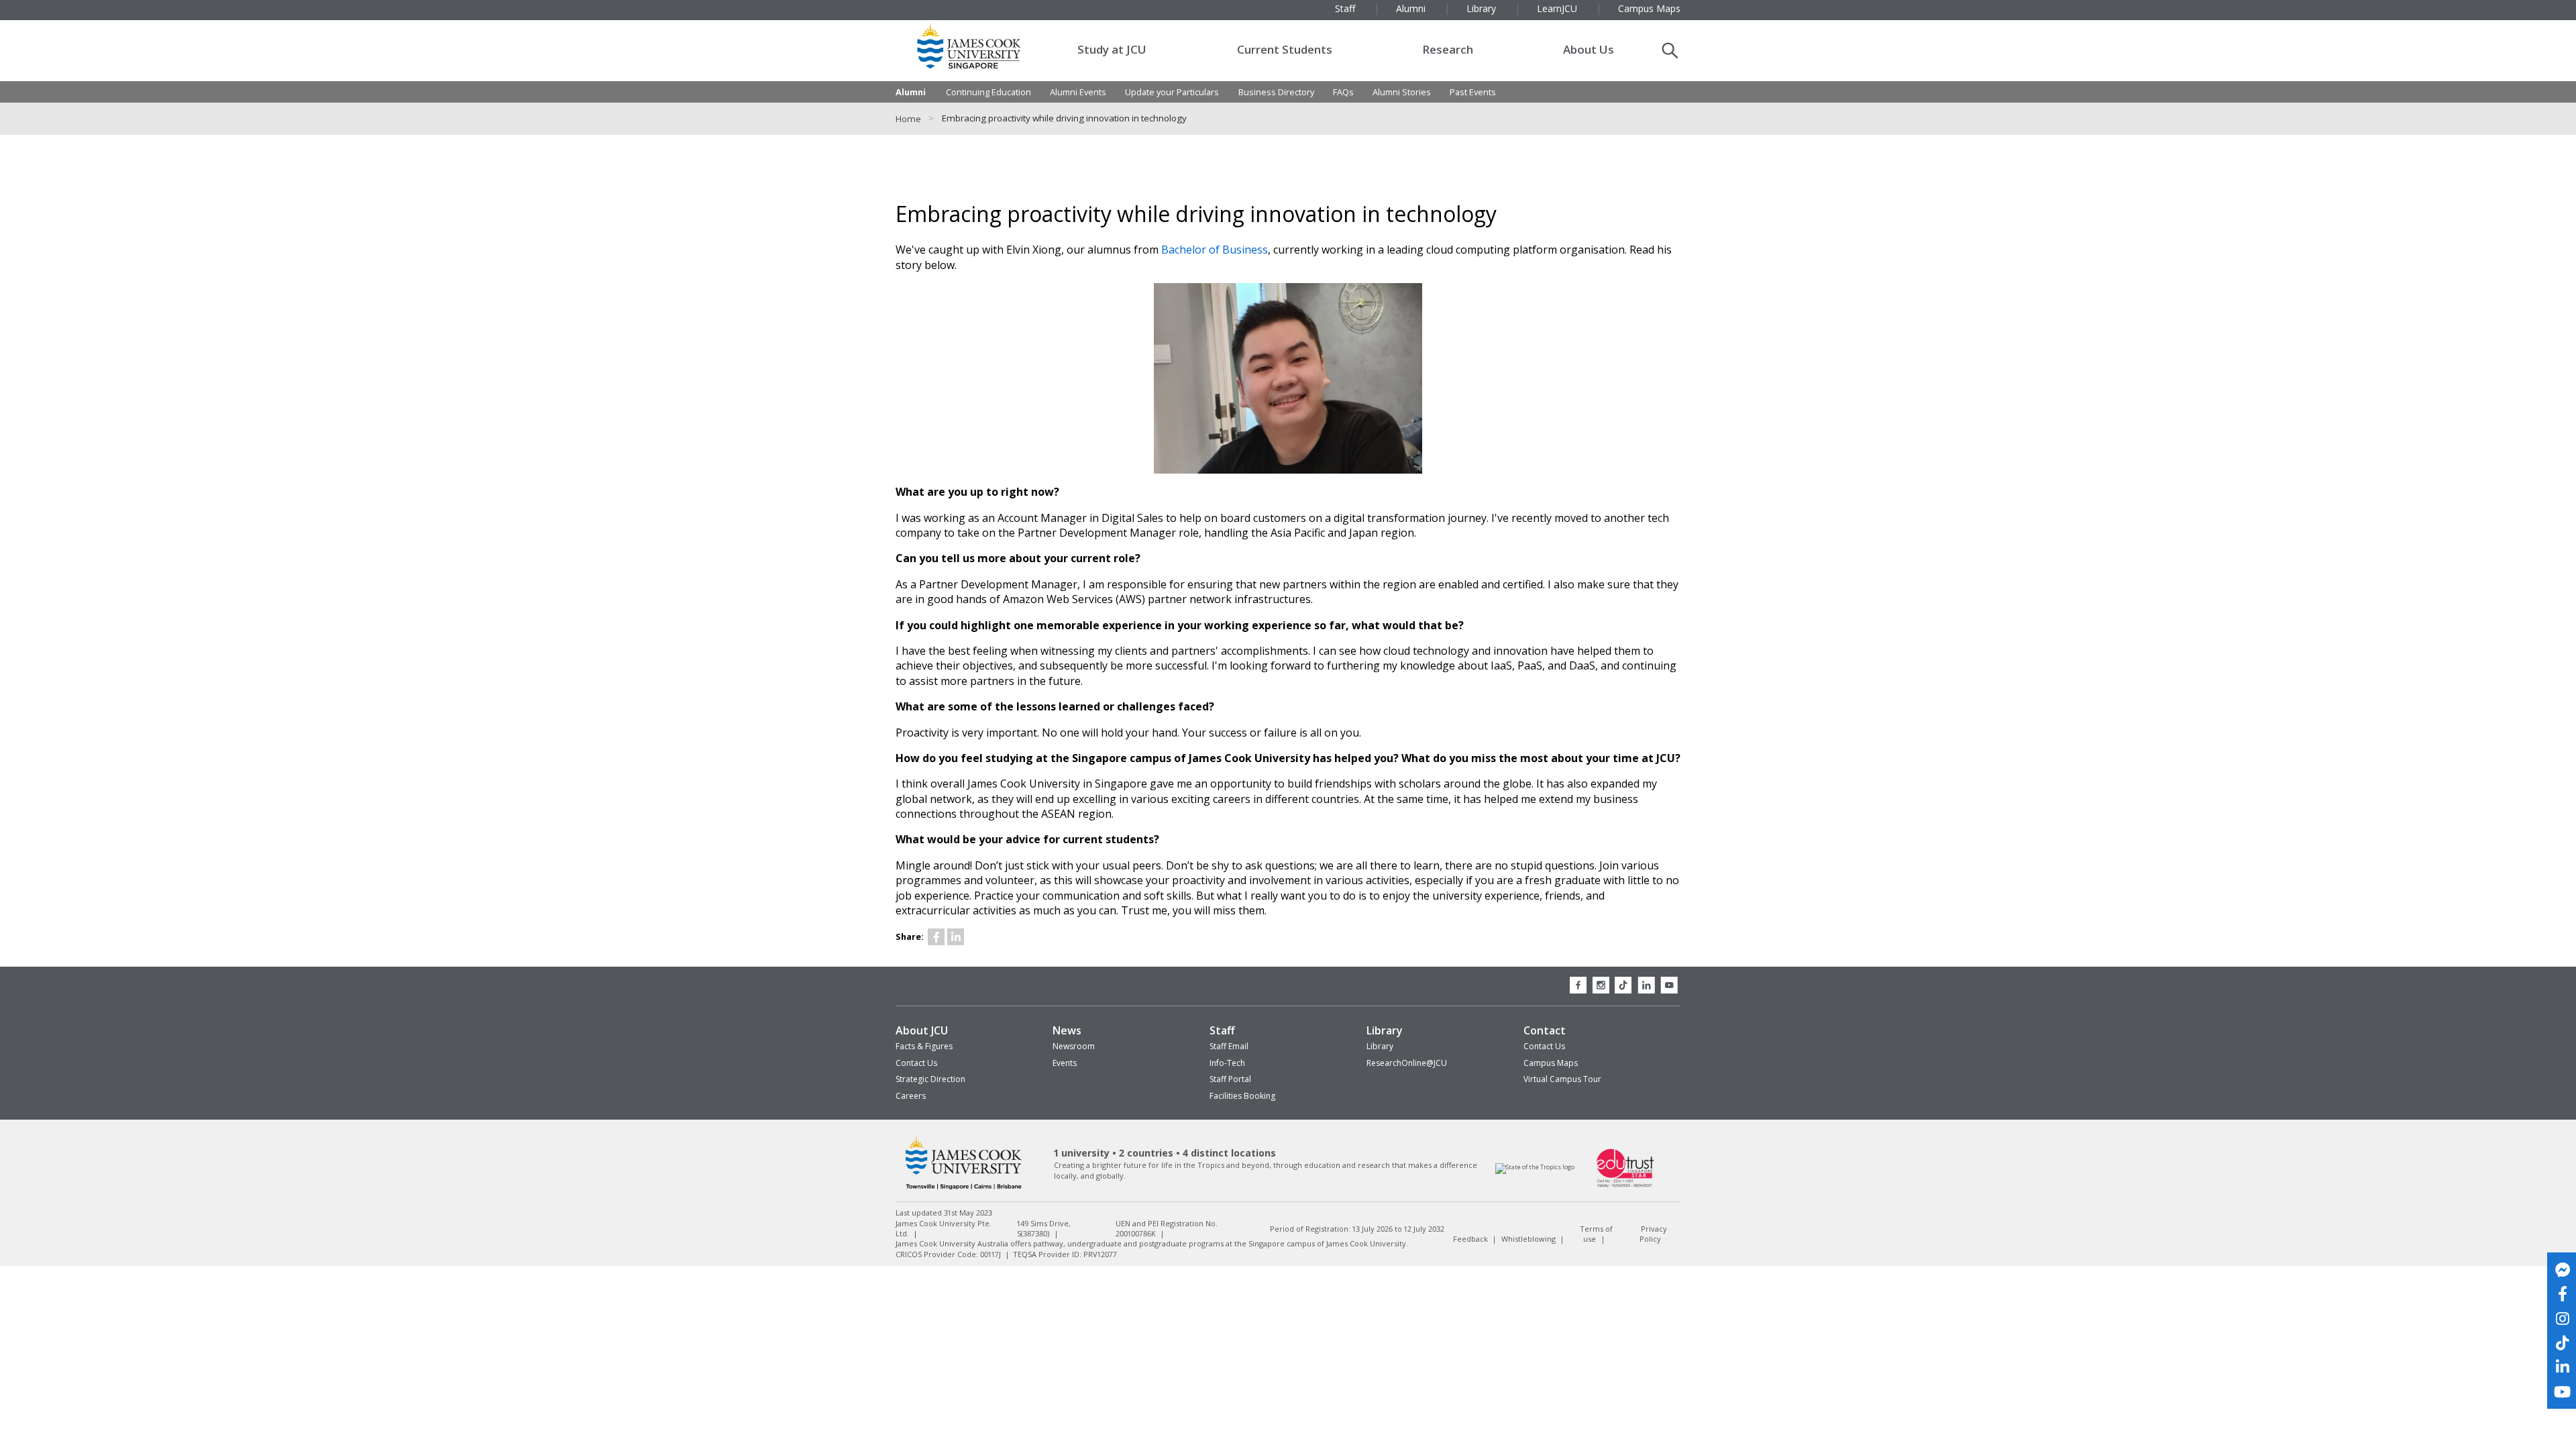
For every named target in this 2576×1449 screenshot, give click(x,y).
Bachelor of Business (1215, 250)
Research (1448, 49)
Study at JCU (1112, 49)
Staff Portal (1230, 1079)
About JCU (922, 1030)
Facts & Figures (924, 1046)
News (1067, 1030)
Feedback (1470, 1239)
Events (1065, 1063)
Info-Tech (1227, 1063)
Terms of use (1596, 1233)
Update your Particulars (1172, 92)
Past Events (1473, 92)
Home (908, 119)
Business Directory (1276, 92)
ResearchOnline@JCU (1407, 1063)
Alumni (911, 92)
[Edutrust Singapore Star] (1625, 1186)
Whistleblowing (1528, 1239)
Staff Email (1229, 1046)
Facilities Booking (1242, 1096)
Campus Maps (1551, 1063)
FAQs (1343, 92)
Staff (1222, 1030)
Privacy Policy (1653, 1233)
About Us (1589, 49)
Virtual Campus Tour (1562, 1079)
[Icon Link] (936, 937)
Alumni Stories (1402, 92)
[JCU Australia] (964, 1189)
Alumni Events (1078, 92)
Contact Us (916, 1063)
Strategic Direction (930, 1079)
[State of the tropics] (1535, 1168)
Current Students (1285, 49)
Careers (911, 1096)
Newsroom (1074, 1046)
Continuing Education (988, 92)
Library (1385, 1030)
